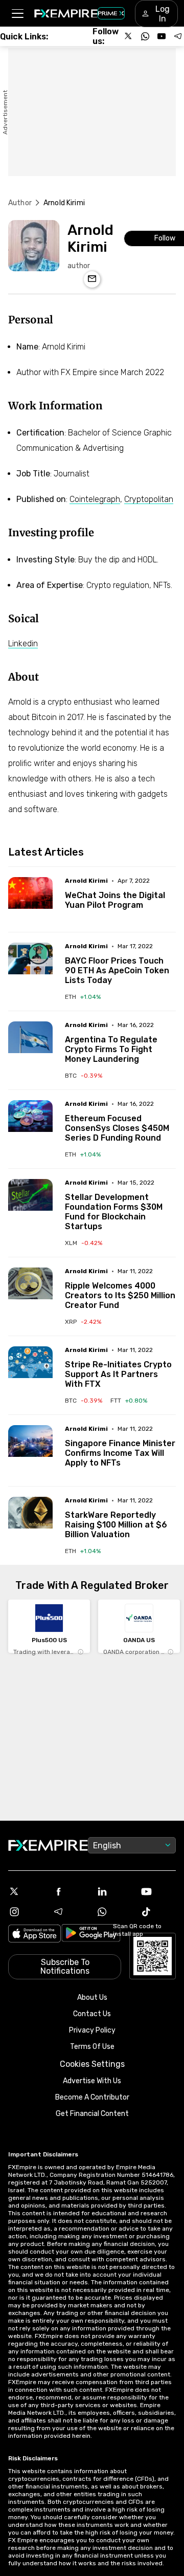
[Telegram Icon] (70, 1912)
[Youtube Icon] (158, 1891)
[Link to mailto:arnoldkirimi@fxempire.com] (92, 279)
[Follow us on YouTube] (162, 36)
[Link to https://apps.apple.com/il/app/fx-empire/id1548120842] (34, 1935)
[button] (17, 14)
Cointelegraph (95, 499)
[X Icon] (26, 1891)
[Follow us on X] (129, 36)
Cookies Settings (92, 2064)
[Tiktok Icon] (158, 1912)
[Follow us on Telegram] (178, 36)
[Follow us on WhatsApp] (145, 36)
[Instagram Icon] (26, 1912)
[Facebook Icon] (70, 1891)
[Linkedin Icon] (114, 1891)
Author (20, 203)
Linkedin (23, 643)
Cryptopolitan (149, 499)
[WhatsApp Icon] (114, 1912)
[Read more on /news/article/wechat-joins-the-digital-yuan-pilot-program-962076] (30, 899)
